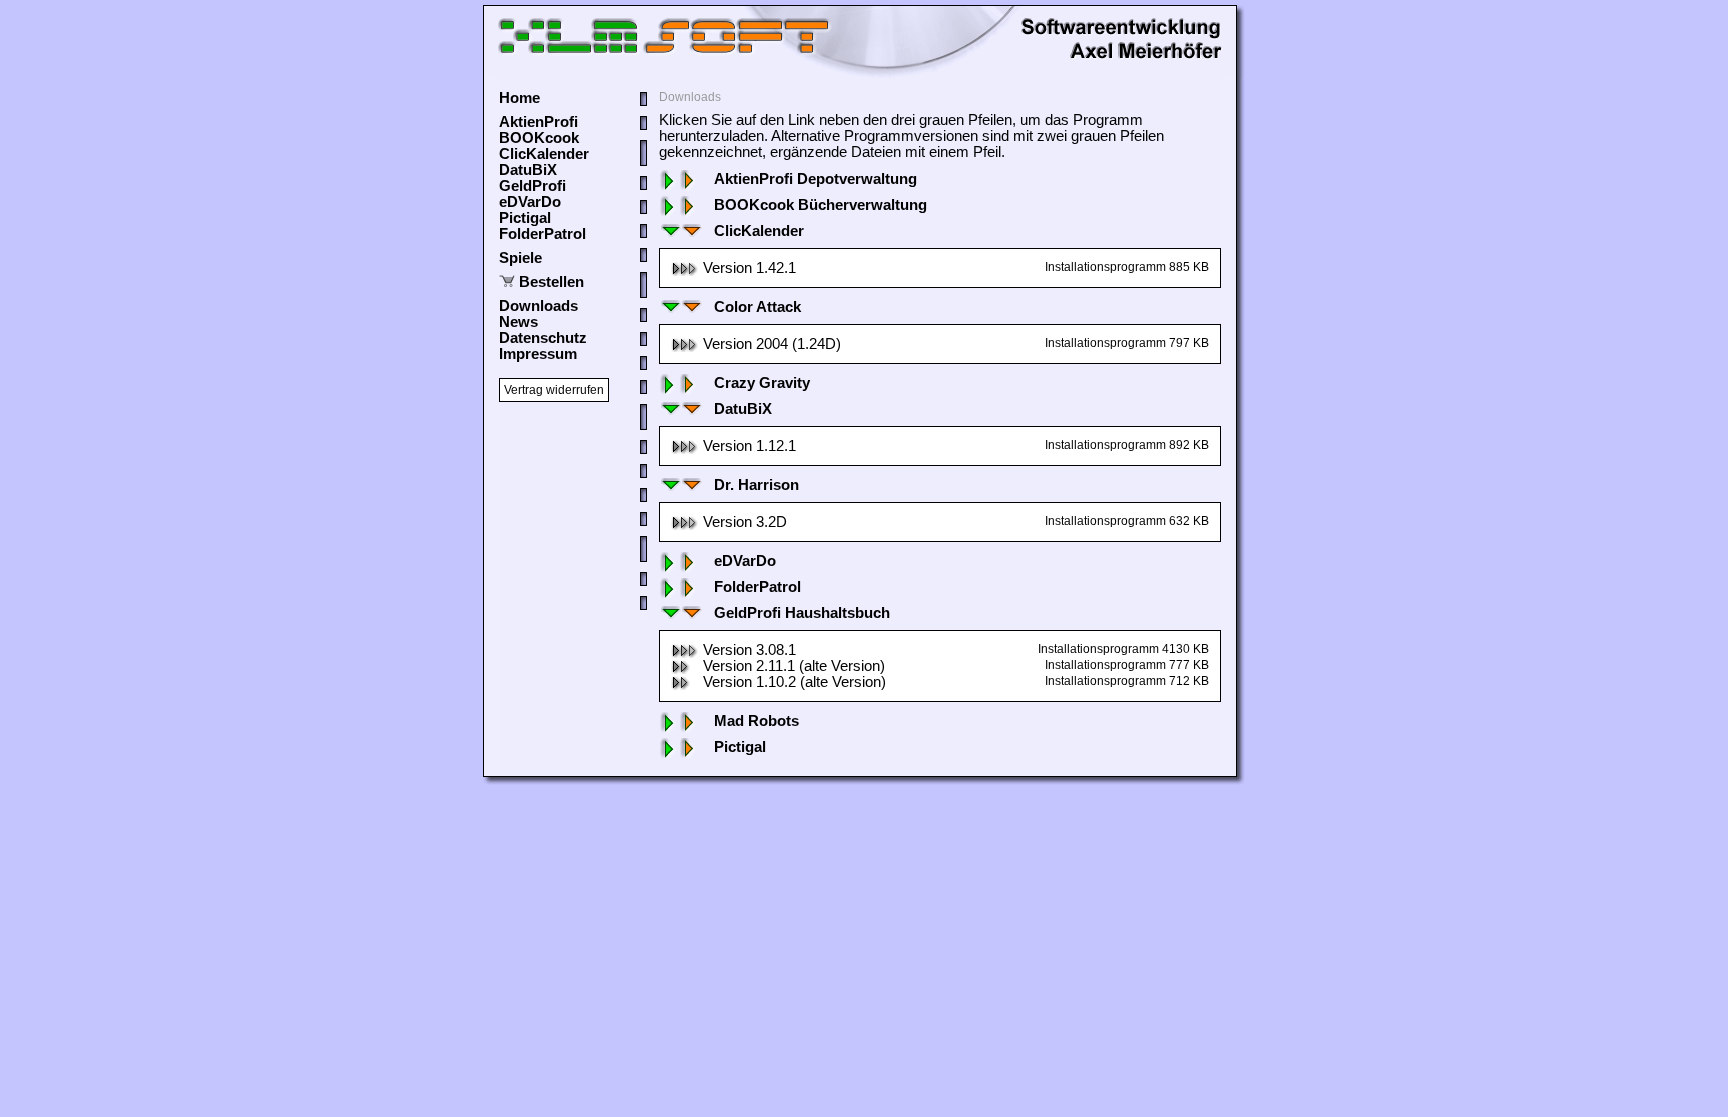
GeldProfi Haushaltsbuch (802, 613)
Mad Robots (756, 721)
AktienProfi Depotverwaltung (815, 179)
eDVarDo (530, 202)
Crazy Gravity (762, 383)
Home (519, 98)
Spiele (520, 258)
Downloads (538, 306)
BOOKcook (539, 138)
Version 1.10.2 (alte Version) (794, 682)
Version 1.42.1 (749, 268)
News (518, 322)
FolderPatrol (542, 234)
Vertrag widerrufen (554, 390)
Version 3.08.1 (749, 650)
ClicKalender (544, 154)
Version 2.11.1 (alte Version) (794, 666)
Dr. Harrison (756, 485)
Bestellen (551, 282)
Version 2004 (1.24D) (772, 344)
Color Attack (757, 307)
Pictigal (525, 218)
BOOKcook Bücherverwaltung (820, 205)
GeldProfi (532, 186)
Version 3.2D (745, 522)
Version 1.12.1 (749, 446)
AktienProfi (538, 122)
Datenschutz (543, 338)
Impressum (538, 354)
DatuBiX (528, 170)
